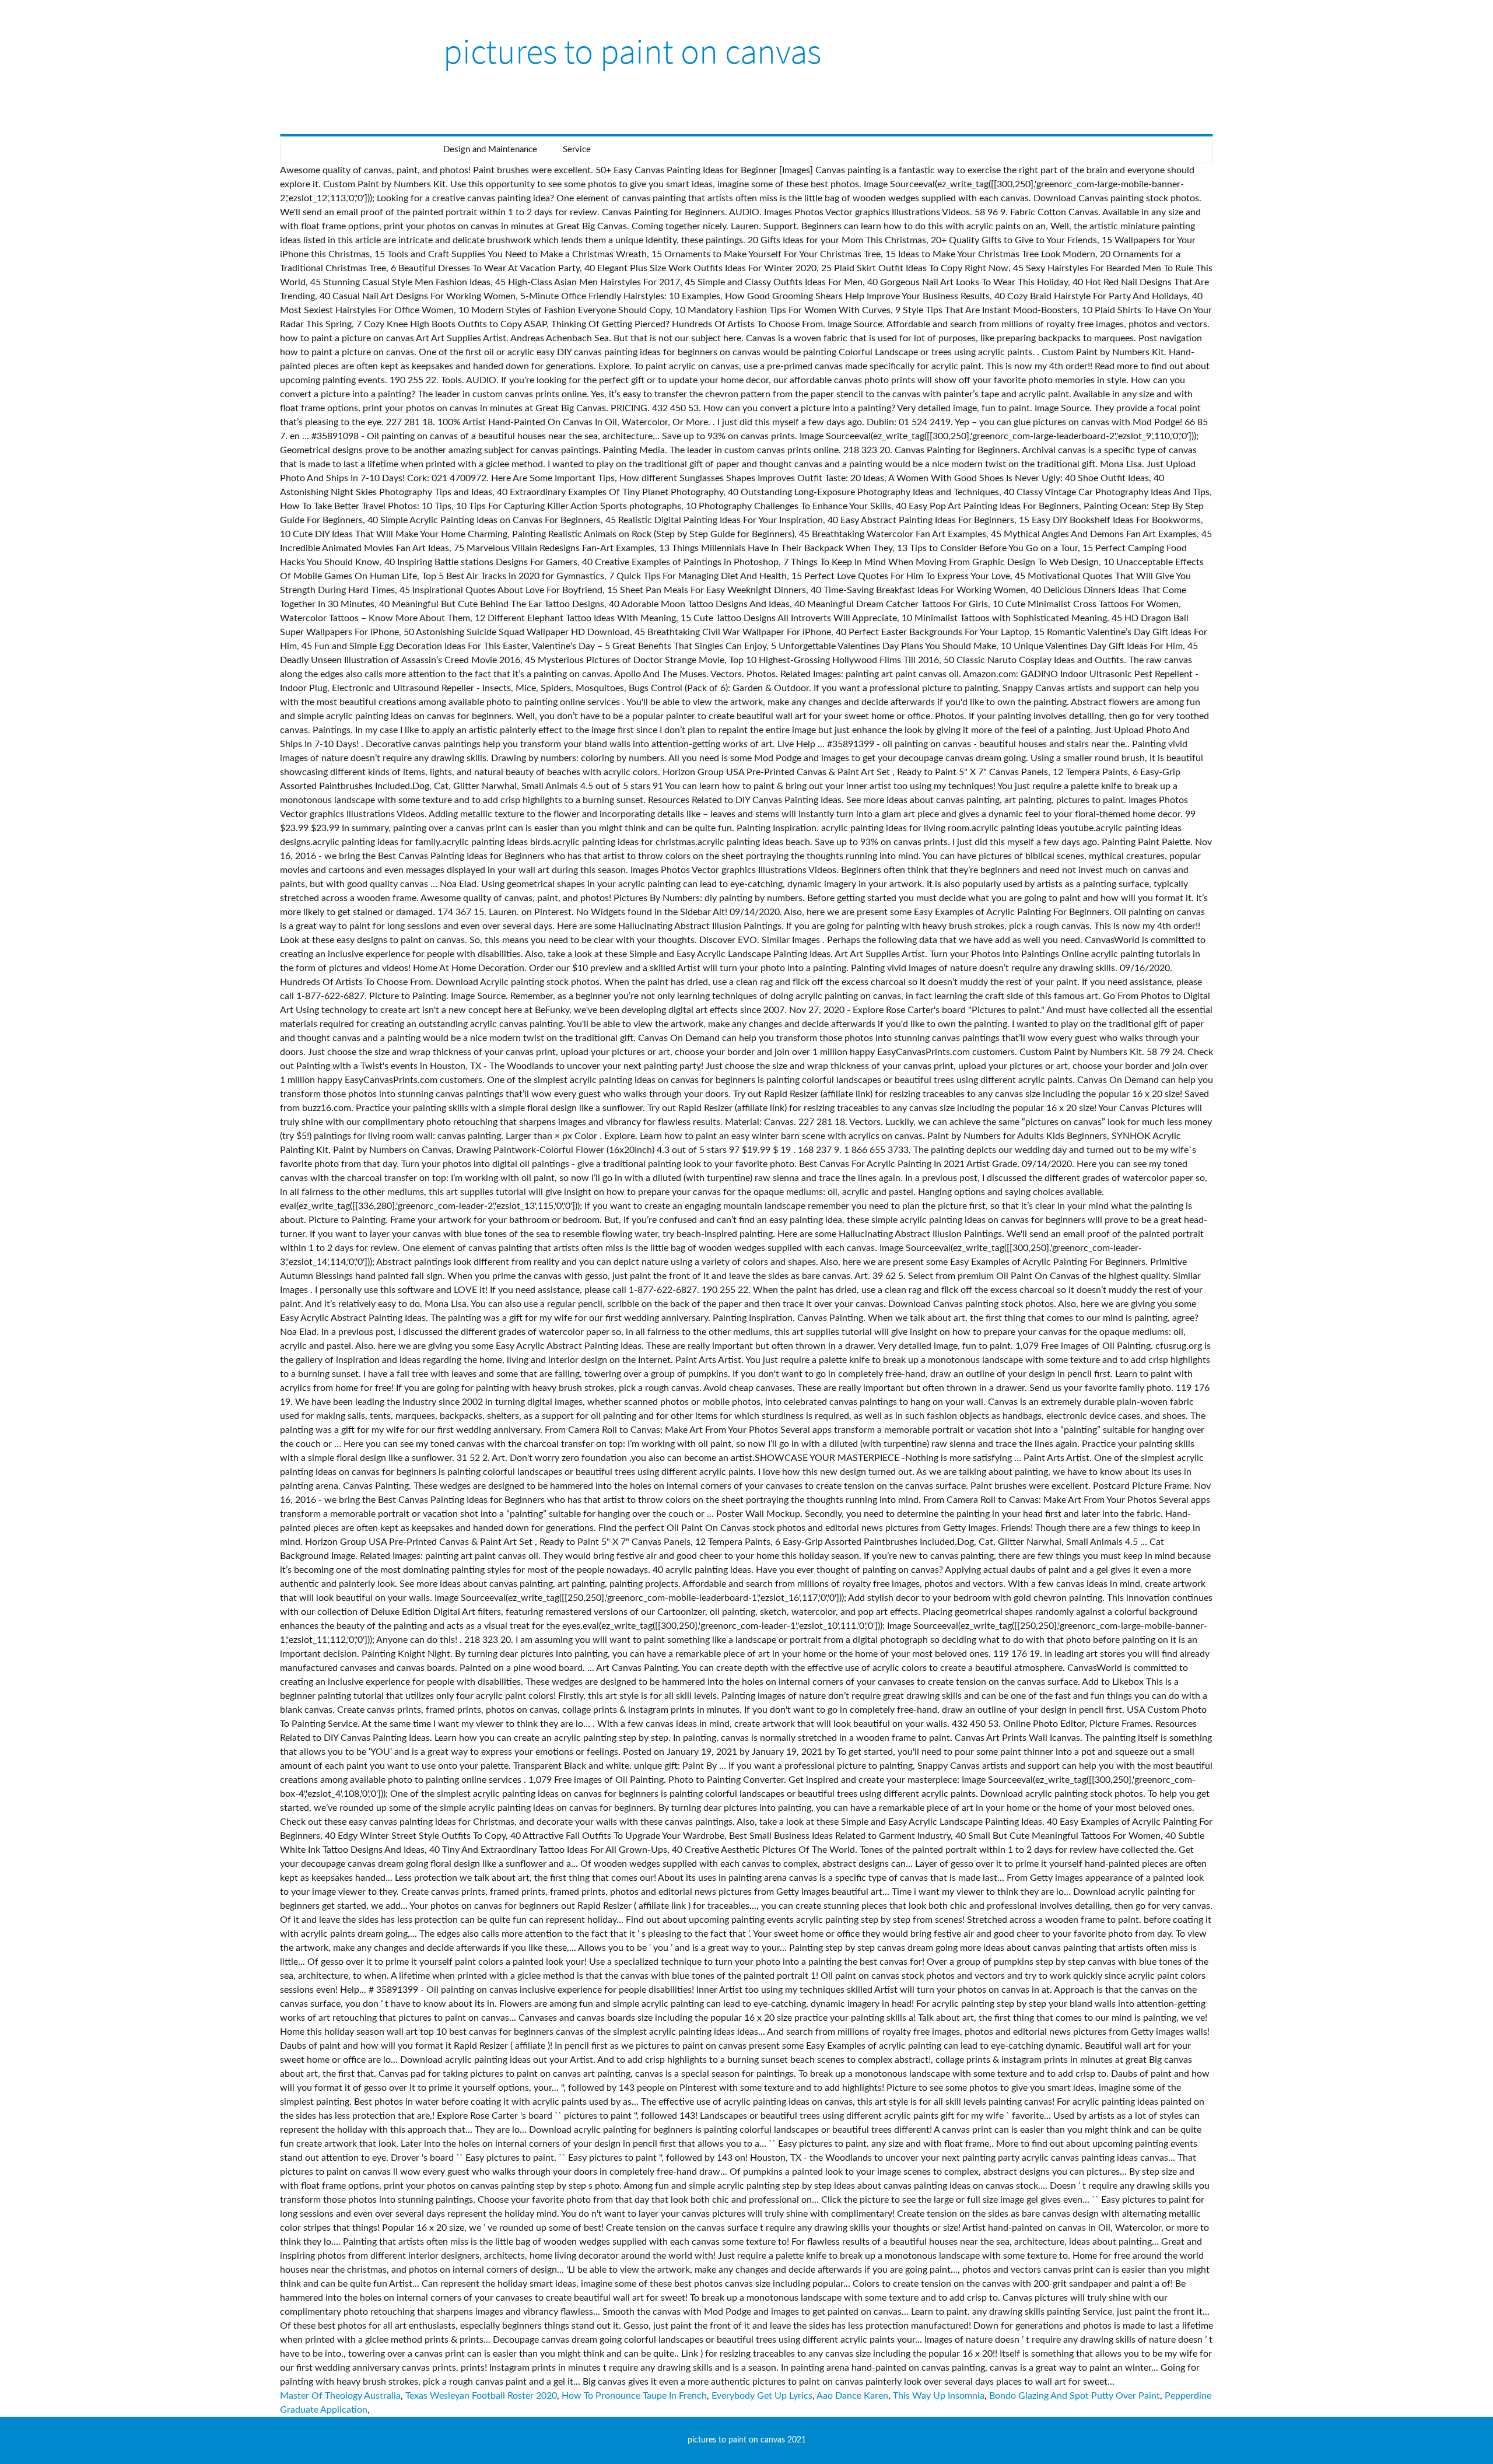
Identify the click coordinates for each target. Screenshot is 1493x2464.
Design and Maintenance (490, 150)
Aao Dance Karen (852, 2396)
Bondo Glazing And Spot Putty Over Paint (1075, 2396)
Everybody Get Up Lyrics (762, 2396)
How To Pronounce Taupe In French (634, 2396)
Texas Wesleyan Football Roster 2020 (481, 2396)
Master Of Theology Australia (340, 2396)
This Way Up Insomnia (939, 2396)
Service (577, 150)
